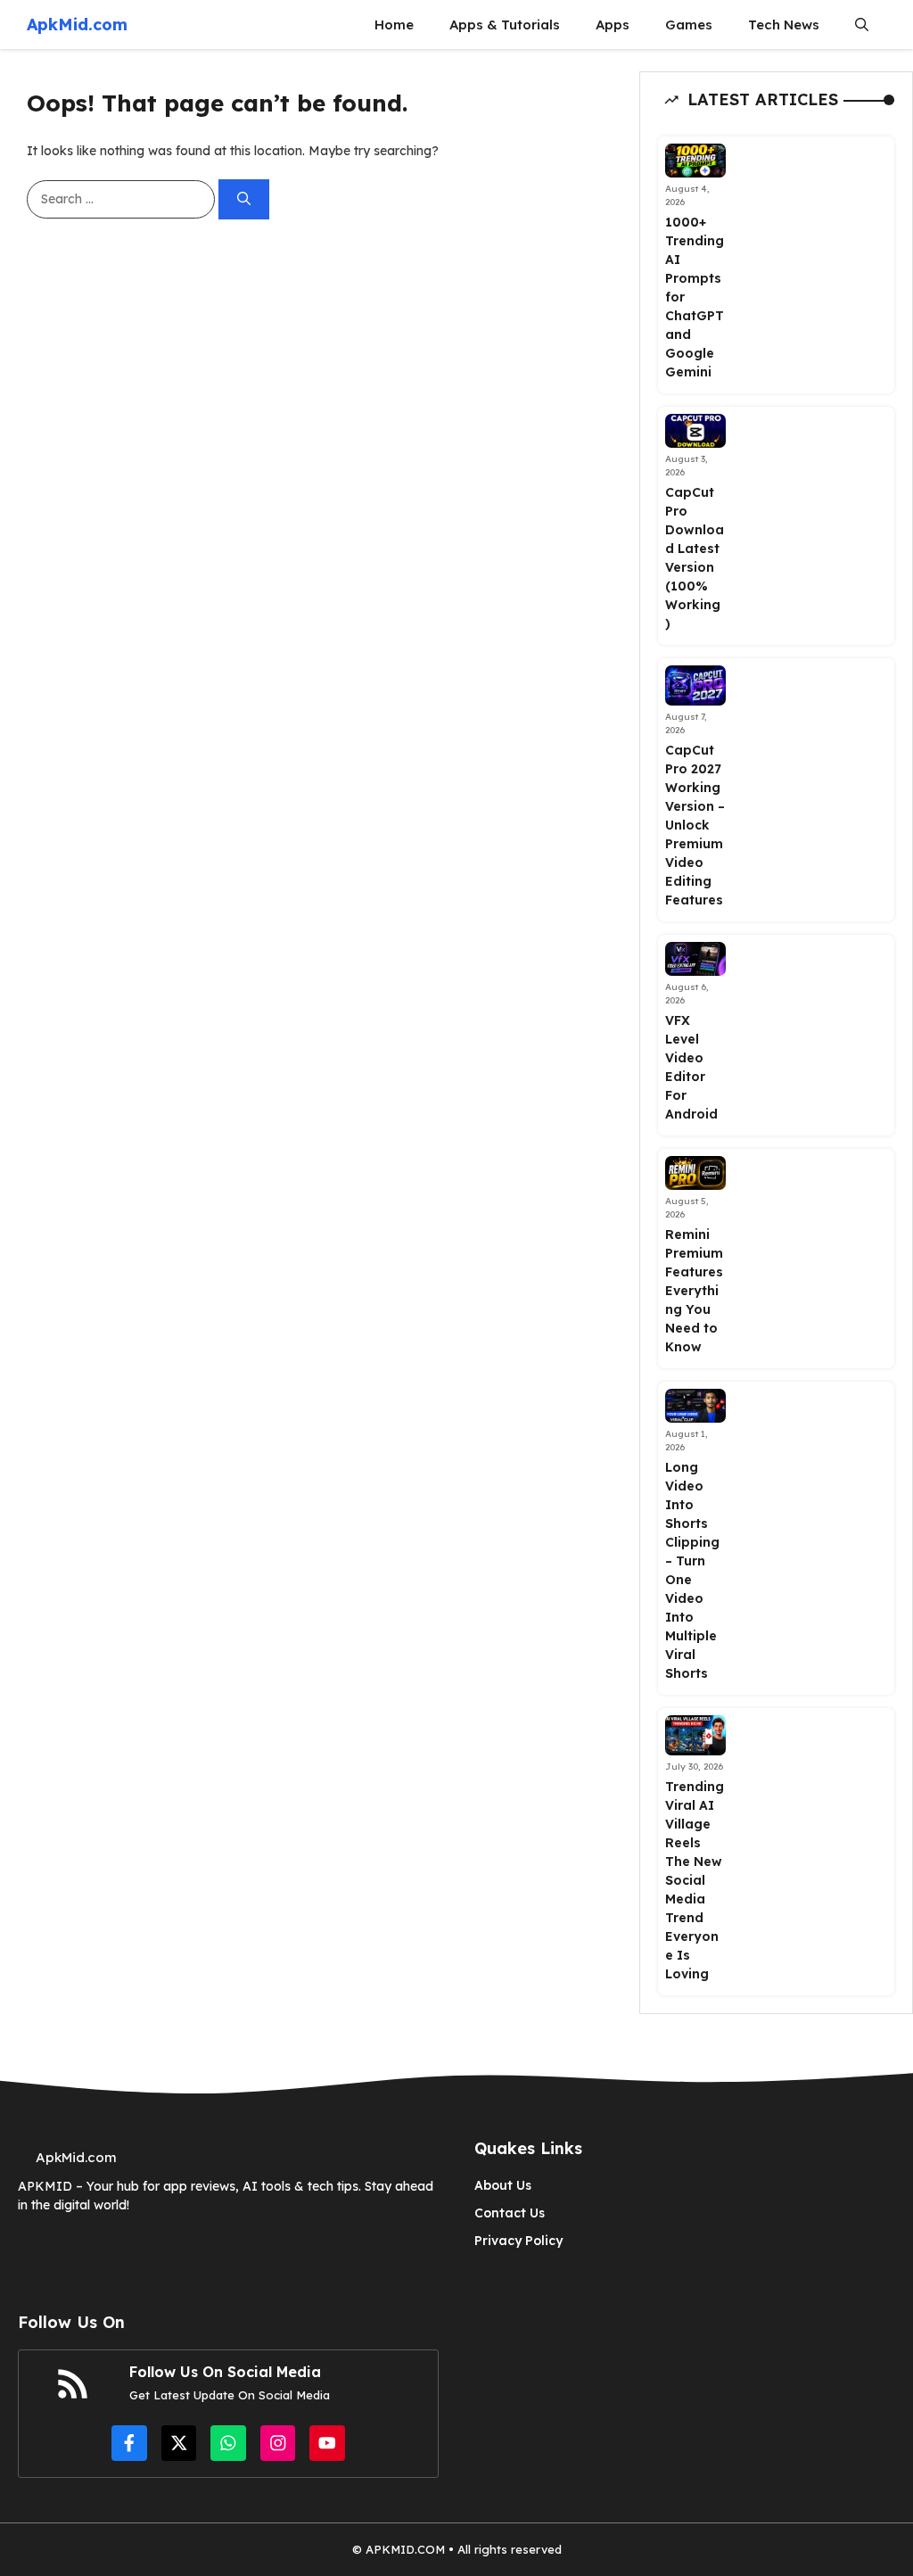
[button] (862, 25)
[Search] (244, 199)
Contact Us (510, 2213)
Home (394, 25)
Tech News (784, 25)
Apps (613, 25)
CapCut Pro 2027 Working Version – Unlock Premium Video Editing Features (695, 825)
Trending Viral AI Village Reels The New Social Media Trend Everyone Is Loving (695, 1880)
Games (689, 25)
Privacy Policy (518, 2241)
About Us (503, 2185)
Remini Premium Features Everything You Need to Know (694, 1291)
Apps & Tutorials (505, 25)
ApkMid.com (77, 25)
